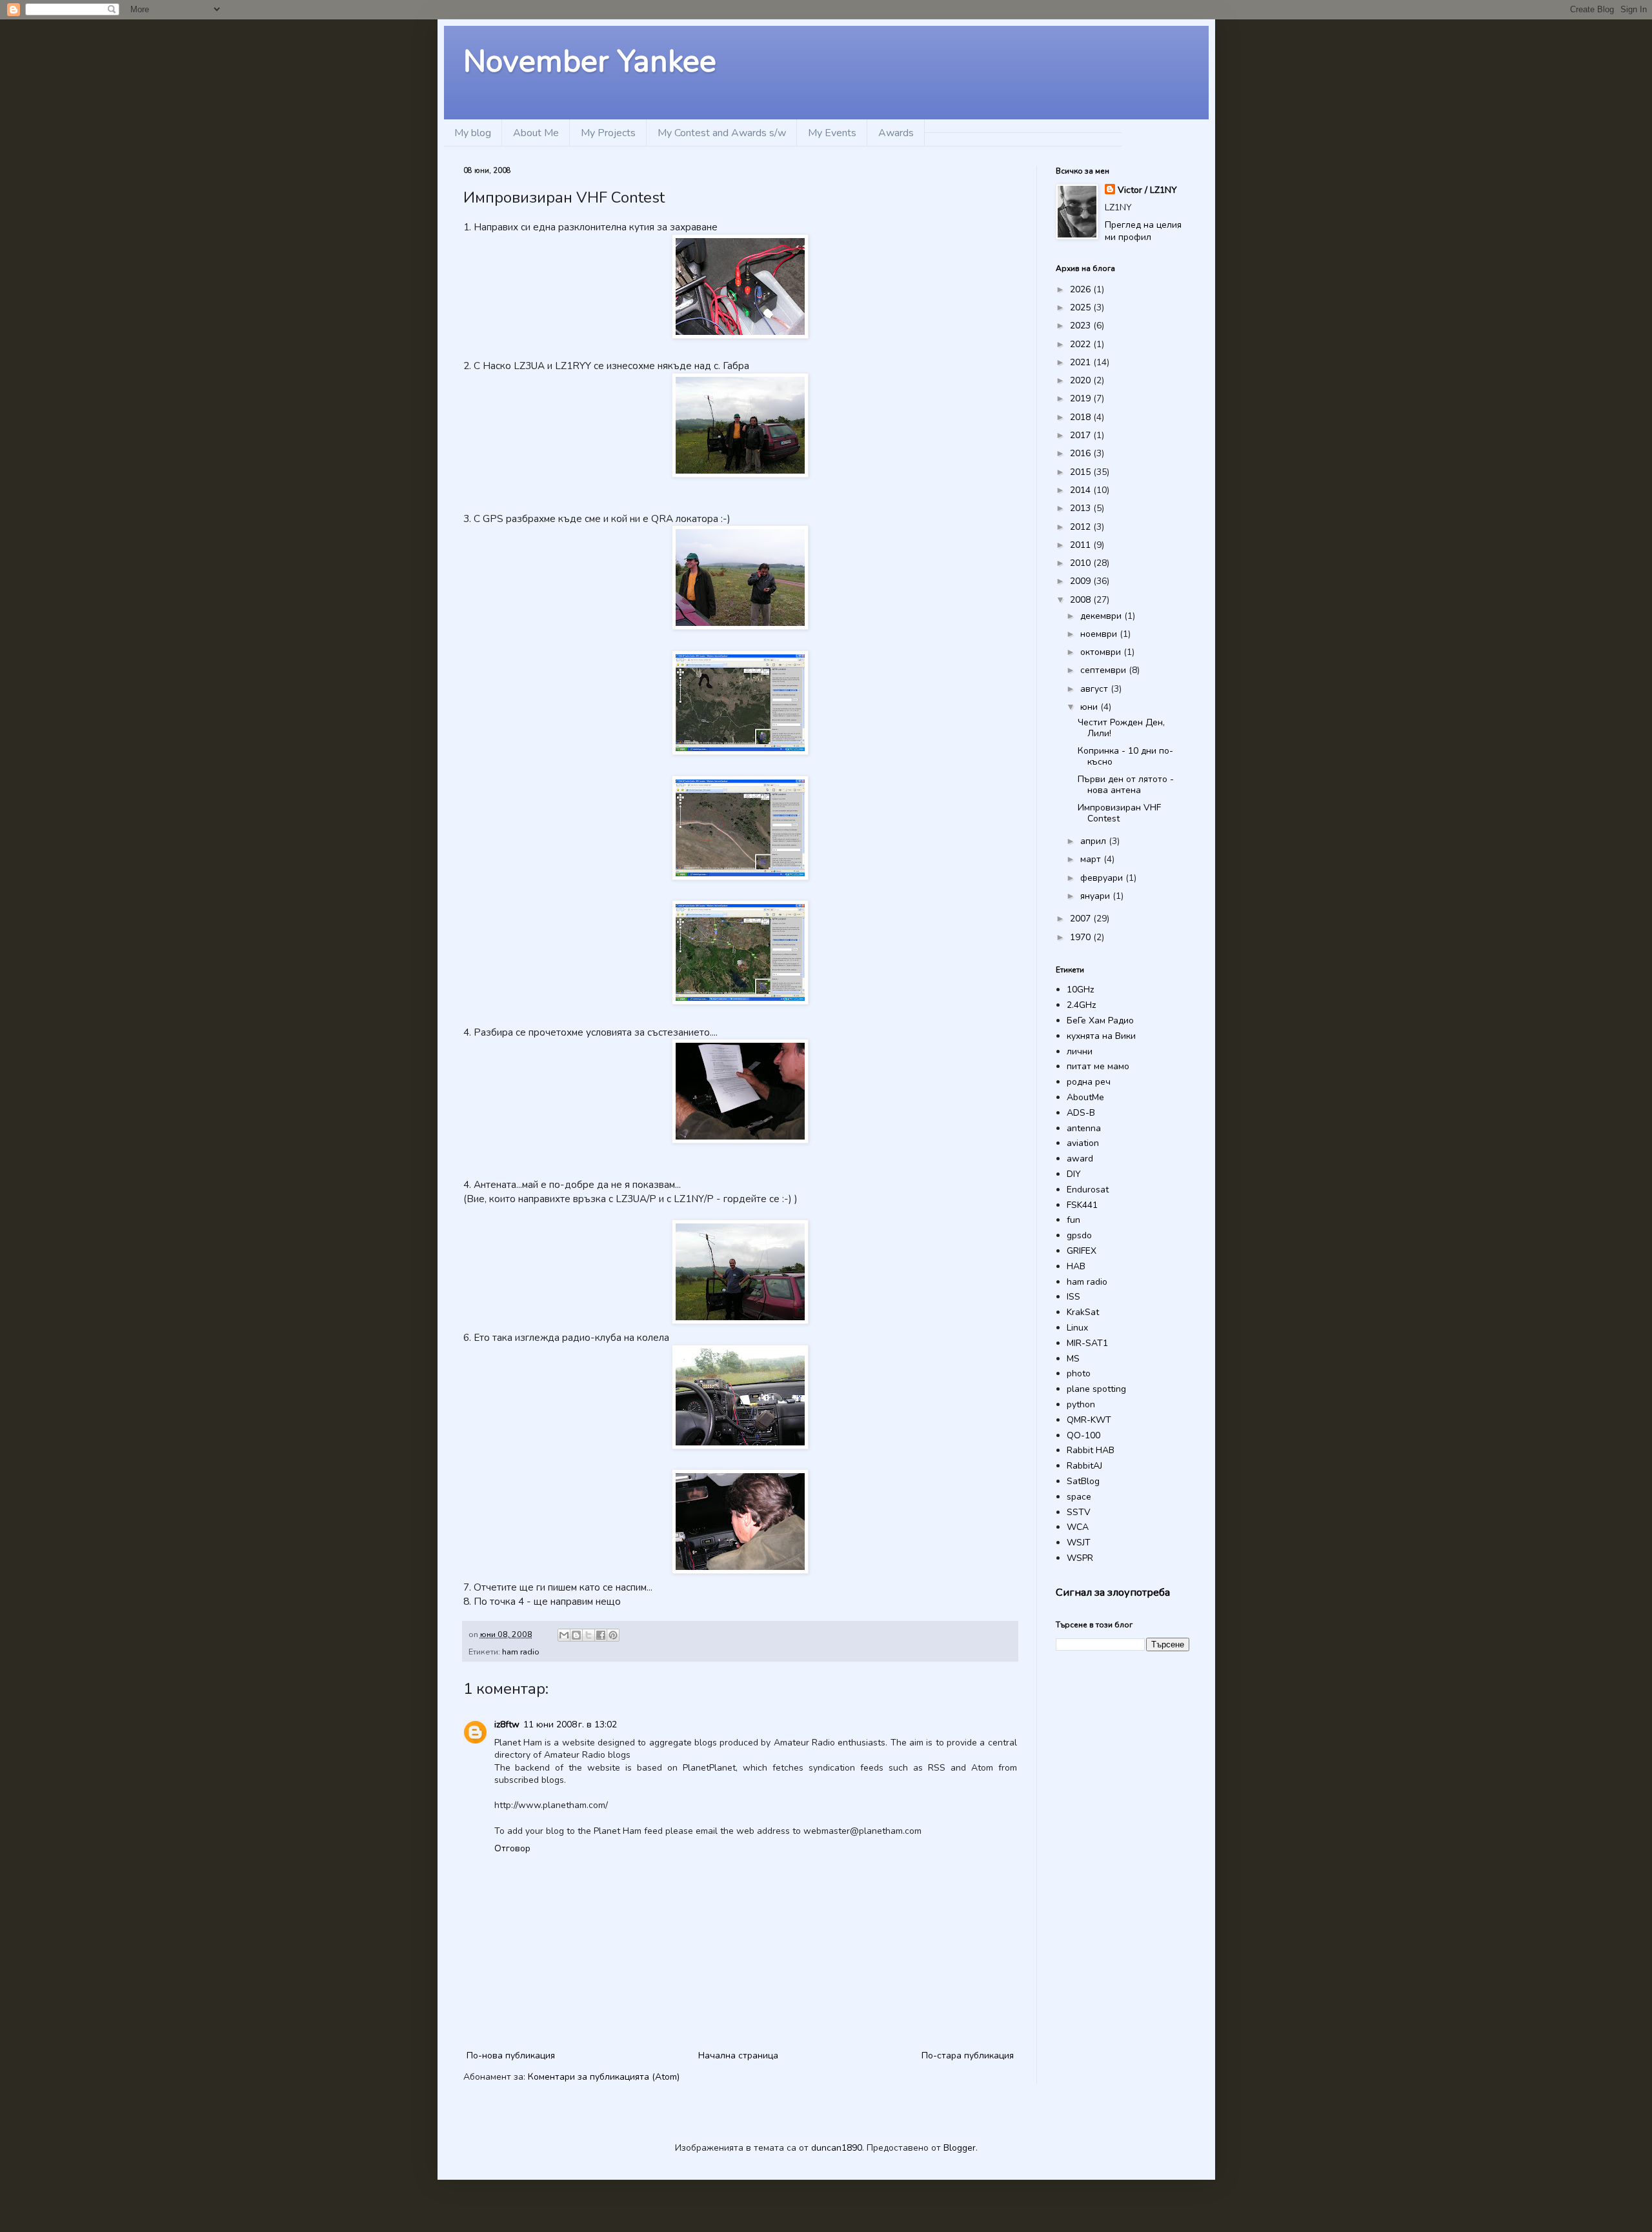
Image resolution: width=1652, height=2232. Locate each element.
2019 (1082, 398)
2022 (1082, 344)
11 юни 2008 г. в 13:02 (570, 1724)
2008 (1082, 600)
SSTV (1079, 1512)
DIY (1074, 1174)
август (1095, 689)
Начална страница (738, 2056)
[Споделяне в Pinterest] (613, 1635)
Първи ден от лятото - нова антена (1126, 785)
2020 (1082, 380)
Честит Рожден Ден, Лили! (1121, 728)
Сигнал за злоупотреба (1113, 1592)
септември (1104, 670)
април (1094, 841)
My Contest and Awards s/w (722, 133)
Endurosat (1088, 1190)
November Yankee (590, 61)
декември (1102, 616)
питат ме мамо (1098, 1066)
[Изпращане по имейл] (564, 1635)
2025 (1082, 307)
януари (1096, 896)
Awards (896, 133)
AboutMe (1085, 1097)
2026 (1082, 289)
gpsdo (1079, 1235)
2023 (1082, 326)
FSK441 (1082, 1205)
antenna (1084, 1128)
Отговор (512, 1848)
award (1080, 1159)
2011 (1082, 545)
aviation (1083, 1143)
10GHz (1080, 990)
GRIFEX (1082, 1251)
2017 (1082, 435)
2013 (1082, 508)
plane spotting (1096, 1389)
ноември (1100, 634)
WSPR (1080, 1558)
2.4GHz (1081, 1005)
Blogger (960, 2148)
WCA (1078, 1527)
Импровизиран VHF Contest (1119, 813)
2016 (1082, 453)
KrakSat (1083, 1312)
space (1079, 1497)
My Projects (608, 133)
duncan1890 (837, 2148)
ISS (1073, 1297)
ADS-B (1081, 1113)
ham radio (521, 1652)
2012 (1082, 527)
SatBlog (1083, 1481)
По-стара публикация (968, 2056)
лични (1080, 1051)
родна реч (1089, 1082)
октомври (1102, 652)
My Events (832, 133)
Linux (1077, 1328)
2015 (1082, 472)
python (1081, 1404)
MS (1073, 1359)
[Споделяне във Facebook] (601, 1635)
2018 (1082, 417)
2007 (1082, 919)
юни (1090, 707)
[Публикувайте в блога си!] (576, 1635)
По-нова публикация (511, 2056)
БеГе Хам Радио (1100, 1020)
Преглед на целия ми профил (1143, 231)
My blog (473, 133)
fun (1073, 1220)
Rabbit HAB (1091, 1450)
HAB (1076, 1266)
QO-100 (1083, 1435)
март (1092, 859)
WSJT (1079, 1543)
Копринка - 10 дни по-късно (1125, 756)
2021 (1082, 362)
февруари (1103, 878)
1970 (1082, 937)
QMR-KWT (1089, 1420)
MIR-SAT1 (1087, 1343)
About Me (536, 133)
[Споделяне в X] (589, 1635)
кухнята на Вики (1101, 1036)
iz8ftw (507, 1724)
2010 (1082, 563)
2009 (1082, 581)
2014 (1082, 490)
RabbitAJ (1084, 1466)
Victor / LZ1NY (1147, 190)
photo (1079, 1373)
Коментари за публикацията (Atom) (604, 2077)
